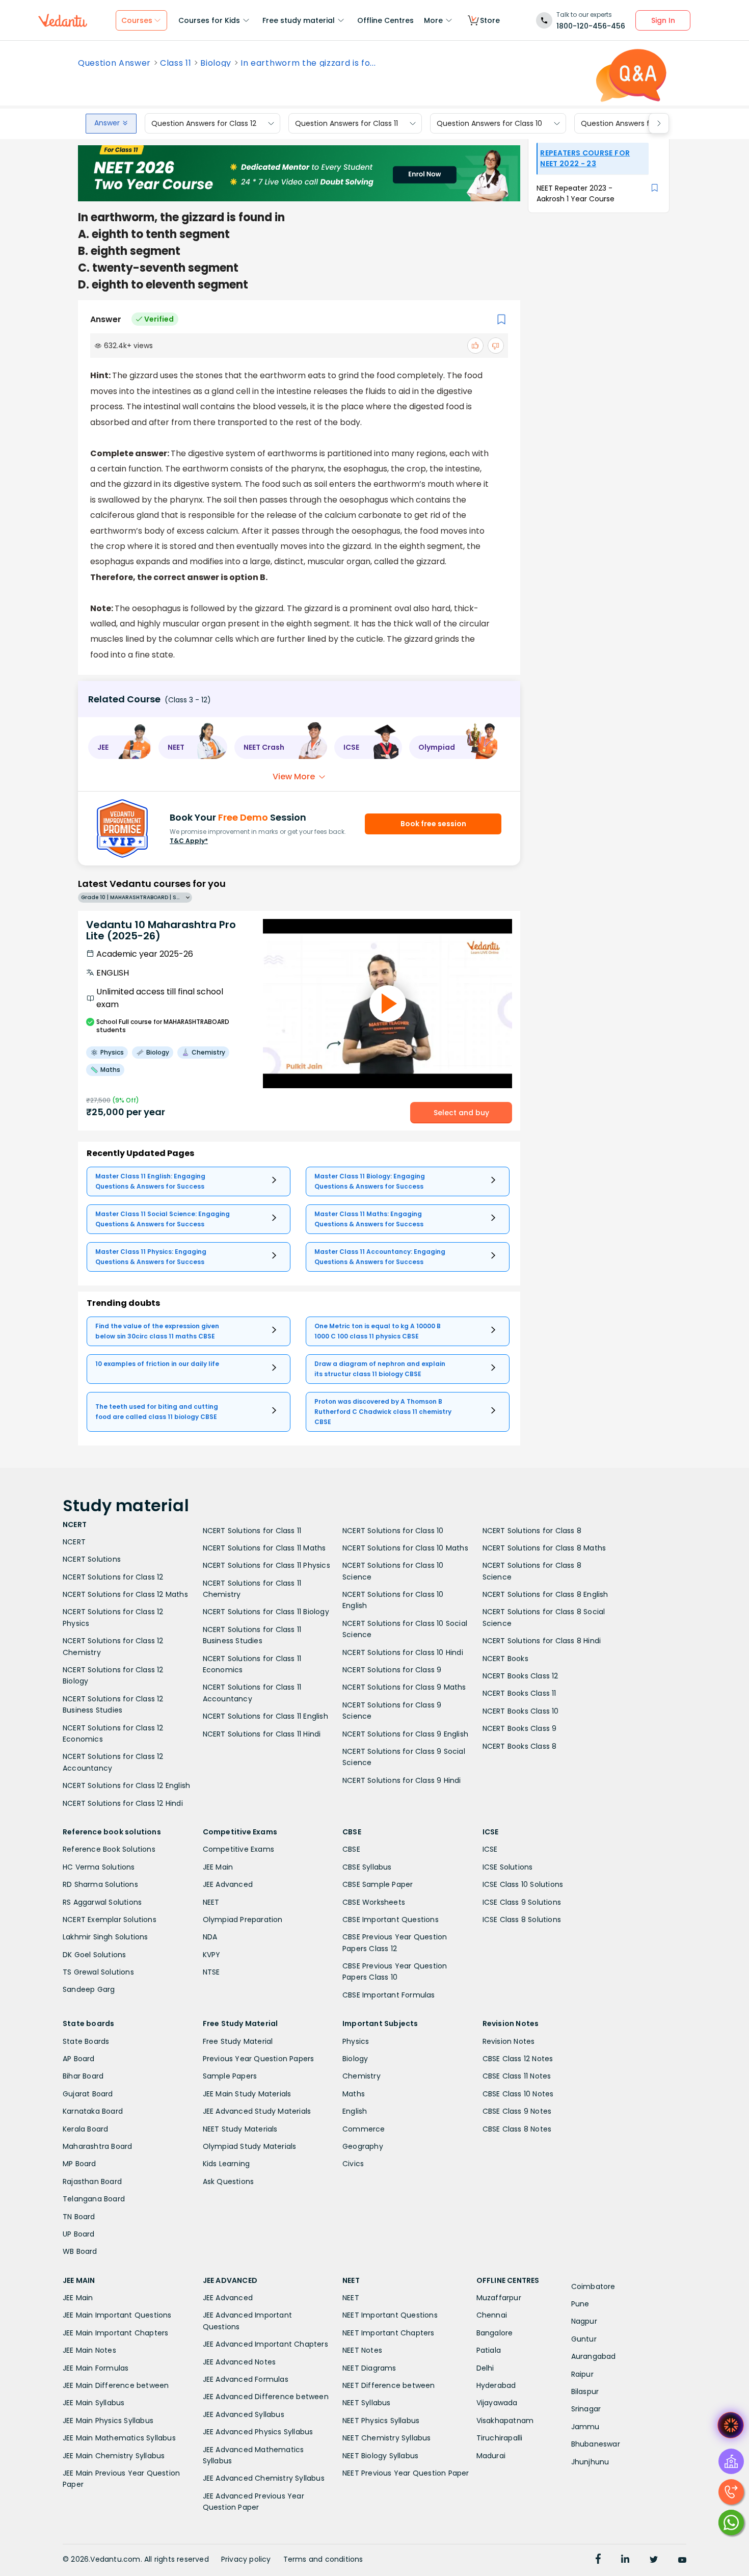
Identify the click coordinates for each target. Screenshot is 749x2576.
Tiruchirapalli (500, 2438)
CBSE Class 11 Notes (517, 2076)
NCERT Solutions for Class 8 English (545, 1594)
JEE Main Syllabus (93, 2403)
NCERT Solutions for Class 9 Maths (404, 1687)
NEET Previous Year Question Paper (406, 2473)
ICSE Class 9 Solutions (522, 1902)
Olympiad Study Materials (250, 2146)
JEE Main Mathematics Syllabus (119, 2438)
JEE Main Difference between (116, 2385)
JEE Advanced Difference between (266, 2397)
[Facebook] (598, 2560)
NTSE (211, 1972)
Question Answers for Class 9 (633, 123)
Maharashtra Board (97, 2146)
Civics (353, 2164)
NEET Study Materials (240, 2129)
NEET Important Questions (390, 2315)
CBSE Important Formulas (389, 1995)
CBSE (351, 1849)
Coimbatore (593, 2286)
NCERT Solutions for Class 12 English (126, 1785)
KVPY (212, 1955)
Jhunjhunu (590, 2462)
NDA (210, 1937)
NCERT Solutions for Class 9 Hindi (402, 1780)
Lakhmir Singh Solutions (105, 1937)
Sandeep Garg (89, 1989)
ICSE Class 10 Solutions (523, 1884)
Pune (580, 2304)
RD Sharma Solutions (100, 1884)
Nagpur (584, 2321)
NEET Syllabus (367, 2403)
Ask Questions (229, 2181)
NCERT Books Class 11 (519, 1693)
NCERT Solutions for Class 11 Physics (266, 1565)
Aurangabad (594, 2356)
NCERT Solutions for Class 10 (393, 1531)
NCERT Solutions (92, 1559)
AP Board (79, 2059)
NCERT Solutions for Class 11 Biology (266, 1612)
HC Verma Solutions (99, 1867)
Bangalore (495, 2333)
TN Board (79, 2217)
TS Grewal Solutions (98, 1972)
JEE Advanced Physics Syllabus (258, 2432)
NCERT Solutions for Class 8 (532, 1531)
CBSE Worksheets (374, 1902)
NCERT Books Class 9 (520, 1728)
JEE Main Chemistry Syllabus (114, 2456)
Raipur (582, 2374)
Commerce (364, 2129)
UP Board (79, 2234)
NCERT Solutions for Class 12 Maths (125, 1594)
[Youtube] (682, 2560)
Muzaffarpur (499, 2298)
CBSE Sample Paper (378, 1884)
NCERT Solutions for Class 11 (252, 1531)
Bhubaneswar (596, 2444)
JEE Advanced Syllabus (244, 2414)
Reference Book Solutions (109, 1849)
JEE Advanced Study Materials (257, 2111)
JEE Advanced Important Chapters (265, 2344)
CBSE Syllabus (367, 1867)
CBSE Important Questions (391, 1920)
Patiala (489, 2350)
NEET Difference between (389, 2385)
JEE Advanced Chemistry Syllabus (264, 2478)
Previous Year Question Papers (259, 2059)
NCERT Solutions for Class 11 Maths (264, 1548)
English (355, 2111)
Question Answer (114, 63)
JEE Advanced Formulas (246, 2379)
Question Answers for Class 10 (489, 123)
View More (294, 777)
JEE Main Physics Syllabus (108, 2421)
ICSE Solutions (508, 1867)
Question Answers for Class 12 (204, 123)
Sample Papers (230, 2076)
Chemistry (362, 2076)
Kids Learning (226, 2164)
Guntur (584, 2339)
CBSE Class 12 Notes (518, 2059)
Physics (356, 2041)
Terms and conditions (323, 2559)
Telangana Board (94, 2199)
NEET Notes (362, 2350)
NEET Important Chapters (389, 2333)
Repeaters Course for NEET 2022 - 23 (585, 158)
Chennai (492, 2315)
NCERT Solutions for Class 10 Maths (405, 1548)
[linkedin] (625, 2560)
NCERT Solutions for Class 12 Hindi (123, 1803)
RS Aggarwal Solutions (102, 1902)
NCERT (74, 1542)
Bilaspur (585, 2391)
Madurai (491, 2456)
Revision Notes (509, 2041)
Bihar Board (83, 2076)
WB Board (80, 2251)
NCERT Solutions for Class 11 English (265, 1716)
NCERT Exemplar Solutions (110, 1920)
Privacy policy (246, 2559)
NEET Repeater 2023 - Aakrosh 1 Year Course (576, 193)
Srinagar (586, 2409)
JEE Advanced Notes (239, 2362)
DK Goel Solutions (94, 1955)
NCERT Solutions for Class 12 (113, 1577)
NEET (211, 1902)
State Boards (86, 2041)
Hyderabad (496, 2385)
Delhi (485, 2368)
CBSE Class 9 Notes (517, 2111)
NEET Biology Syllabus (380, 2456)
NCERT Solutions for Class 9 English (405, 1734)
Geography (363, 2146)
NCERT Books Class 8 (520, 1746)
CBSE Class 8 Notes (517, 2129)
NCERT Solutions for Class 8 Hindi (542, 1641)
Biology (216, 63)
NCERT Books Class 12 (520, 1676)
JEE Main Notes (89, 2350)
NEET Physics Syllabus (381, 2421)
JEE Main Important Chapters (115, 2333)
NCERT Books (505, 1659)
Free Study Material (238, 2041)
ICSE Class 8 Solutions (522, 1920)
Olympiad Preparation (243, 1920)
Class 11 (176, 63)
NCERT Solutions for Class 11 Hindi (262, 1734)
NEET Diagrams (369, 2368)
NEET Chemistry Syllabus (387, 2438)
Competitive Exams (238, 1849)
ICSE (490, 1849)
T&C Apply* (189, 841)
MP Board (79, 2164)
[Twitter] (654, 2560)
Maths (354, 2094)
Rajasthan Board (92, 2181)
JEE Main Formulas (96, 2368)
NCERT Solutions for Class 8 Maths (544, 1548)
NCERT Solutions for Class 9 (392, 1670)
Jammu (585, 2427)
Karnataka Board (93, 2111)
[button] (120, 747)
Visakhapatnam (505, 2421)
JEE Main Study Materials (247, 2094)
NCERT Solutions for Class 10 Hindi (403, 1652)
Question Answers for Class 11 (346, 123)
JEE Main (218, 1867)
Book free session (433, 824)
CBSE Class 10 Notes (518, 2094)
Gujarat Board (88, 2094)
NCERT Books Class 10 (521, 1711)
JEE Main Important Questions (117, 2315)
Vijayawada (497, 2403)
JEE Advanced (228, 1884)
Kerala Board (85, 2129)
